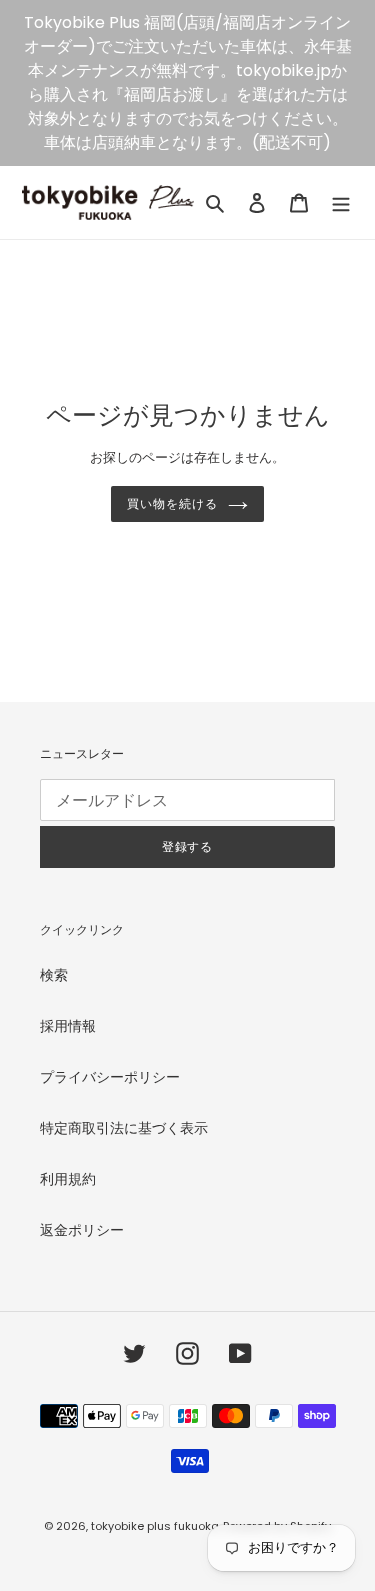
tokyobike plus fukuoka (155, 1526)
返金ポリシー (82, 1230)
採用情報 (68, 1026)
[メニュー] (341, 202)
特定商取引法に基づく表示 (124, 1128)
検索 (54, 975)
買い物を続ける (172, 504)
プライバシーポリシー (110, 1077)
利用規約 (68, 1179)
